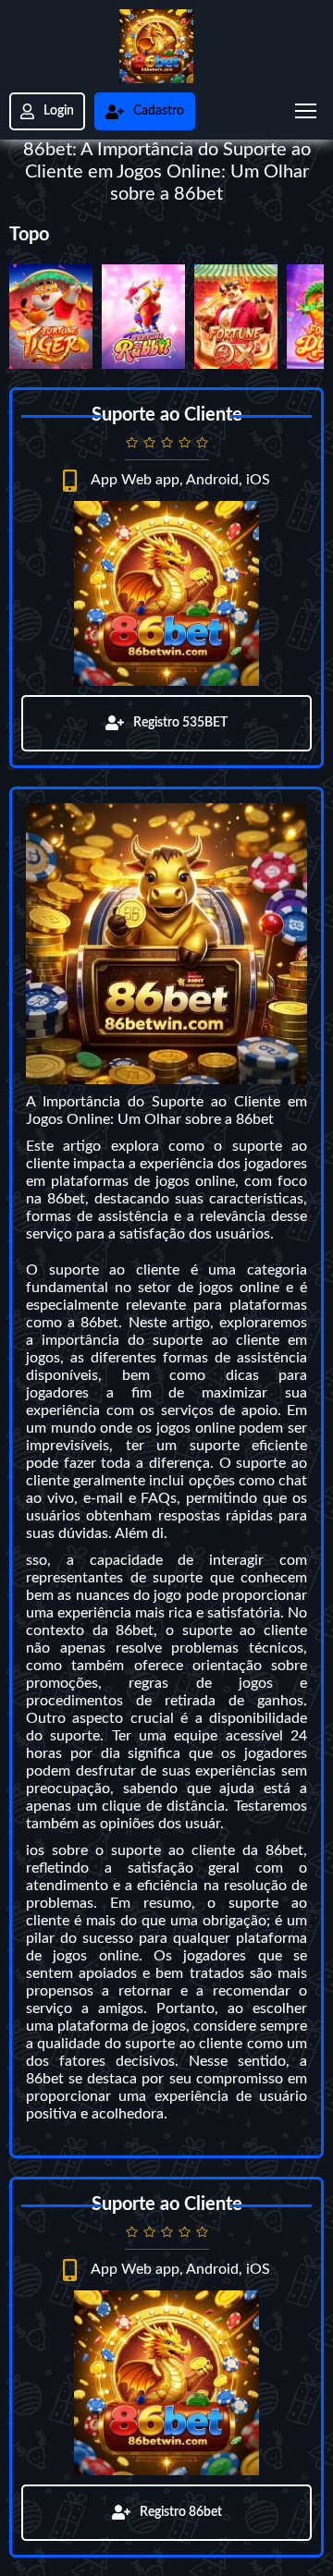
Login (59, 111)
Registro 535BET (180, 723)
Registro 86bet (181, 2512)
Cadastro (159, 111)
